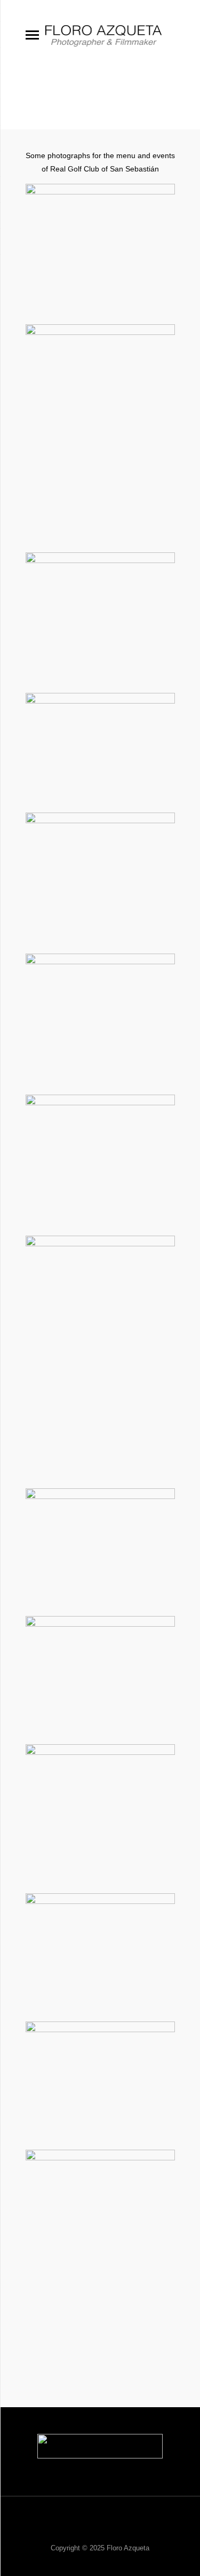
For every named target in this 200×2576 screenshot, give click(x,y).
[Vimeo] (86, 2530)
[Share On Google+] (138, 2301)
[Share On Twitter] (84, 2301)
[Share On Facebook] (57, 2301)
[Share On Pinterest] (111, 2301)
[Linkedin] (114, 2530)
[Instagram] (142, 2530)
